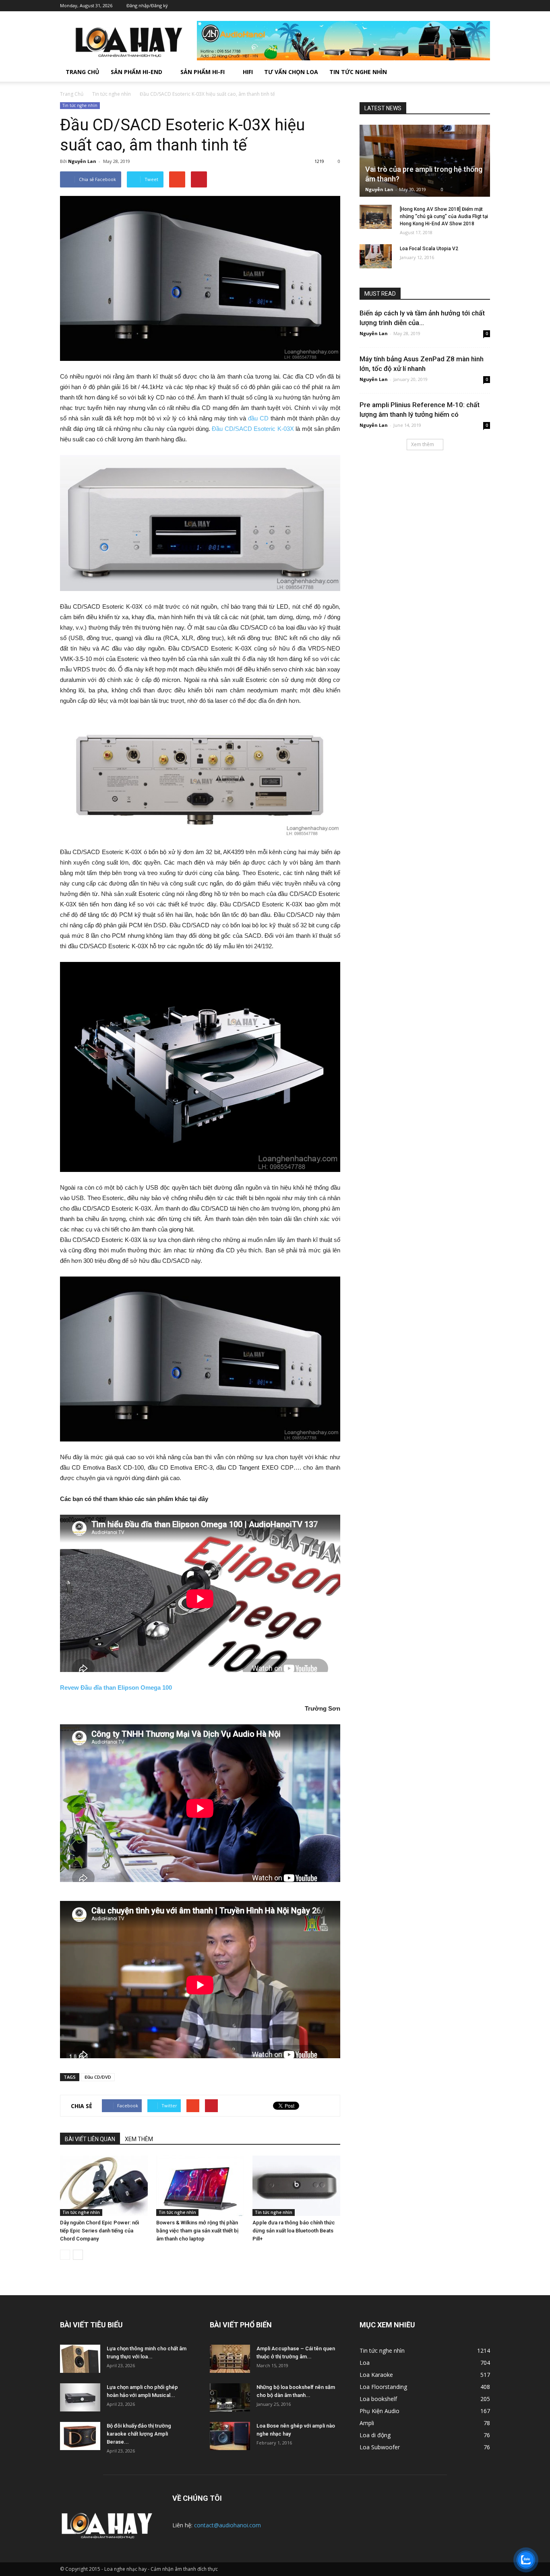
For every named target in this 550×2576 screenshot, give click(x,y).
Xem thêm (423, 444)
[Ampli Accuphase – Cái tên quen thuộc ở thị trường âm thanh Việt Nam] (230, 2359)
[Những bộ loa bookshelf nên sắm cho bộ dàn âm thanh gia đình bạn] (230, 2397)
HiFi (248, 72)
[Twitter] (448, 6)
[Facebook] (436, 6)
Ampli (367, 2423)
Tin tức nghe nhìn (358, 72)
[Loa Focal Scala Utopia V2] (376, 256)
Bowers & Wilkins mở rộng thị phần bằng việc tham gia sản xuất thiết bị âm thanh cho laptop (197, 2231)
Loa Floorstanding (383, 2387)
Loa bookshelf (378, 2399)
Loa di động (375, 2435)
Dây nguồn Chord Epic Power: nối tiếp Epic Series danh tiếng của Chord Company (99, 2231)
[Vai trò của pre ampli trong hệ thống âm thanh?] (425, 161)
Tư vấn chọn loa (291, 72)
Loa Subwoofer (380, 2447)
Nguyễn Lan (82, 161)
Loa (365, 2363)
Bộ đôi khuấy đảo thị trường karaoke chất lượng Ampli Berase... (139, 2434)
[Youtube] (484, 6)
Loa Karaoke (376, 2375)
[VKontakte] (472, 6)
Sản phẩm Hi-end (136, 72)
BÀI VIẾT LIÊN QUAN (90, 2139)
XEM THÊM (139, 2139)
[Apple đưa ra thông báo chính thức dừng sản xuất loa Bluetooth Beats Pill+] (296, 2186)
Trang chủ (83, 72)
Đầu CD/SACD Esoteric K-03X (253, 429)
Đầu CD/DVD (98, 2077)
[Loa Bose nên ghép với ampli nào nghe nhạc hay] (230, 2436)
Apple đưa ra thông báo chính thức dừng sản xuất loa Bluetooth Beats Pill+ (294, 2231)
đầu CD (258, 418)
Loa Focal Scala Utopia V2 (429, 249)
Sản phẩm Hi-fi (203, 72)
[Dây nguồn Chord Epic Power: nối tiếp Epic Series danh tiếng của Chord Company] (104, 2186)
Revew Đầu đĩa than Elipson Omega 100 (116, 1687)
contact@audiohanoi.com (227, 2525)
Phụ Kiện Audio (379, 2411)
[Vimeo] (460, 6)
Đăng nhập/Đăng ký (147, 5)
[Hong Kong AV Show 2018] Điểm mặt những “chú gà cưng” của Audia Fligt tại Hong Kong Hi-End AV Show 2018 (444, 216)
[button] (480, 72)
